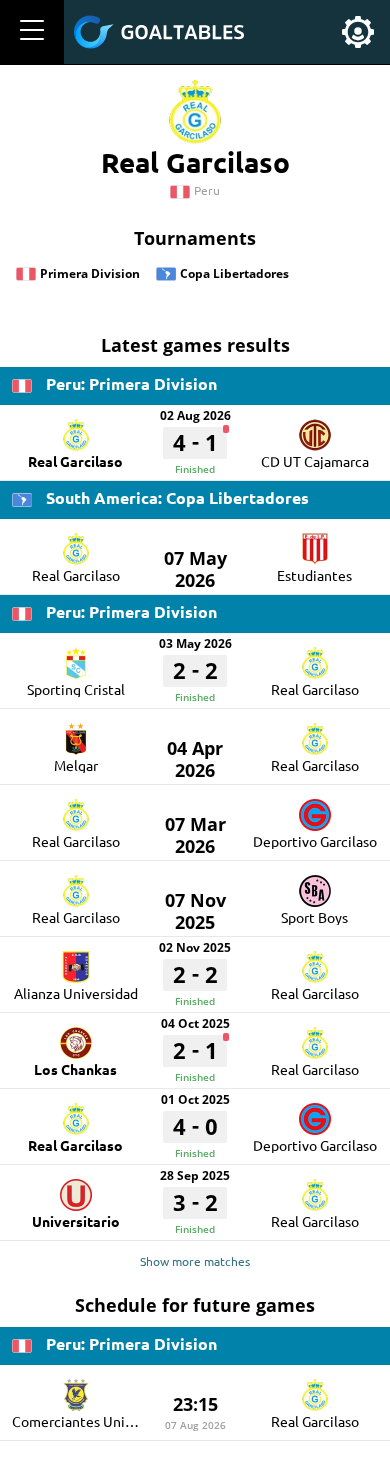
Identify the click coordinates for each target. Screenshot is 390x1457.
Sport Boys (314, 917)
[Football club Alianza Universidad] (76, 960)
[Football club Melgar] (76, 732)
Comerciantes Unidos (79, 1421)
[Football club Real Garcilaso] (76, 428)
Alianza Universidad (76, 993)
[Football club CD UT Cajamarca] (315, 428)
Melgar (76, 765)
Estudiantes (314, 575)
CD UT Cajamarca (315, 461)
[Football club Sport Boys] (315, 884)
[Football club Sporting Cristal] (76, 656)
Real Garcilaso (75, 461)
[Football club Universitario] (76, 1188)
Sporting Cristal (76, 689)
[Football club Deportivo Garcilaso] (315, 808)
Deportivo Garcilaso (315, 841)
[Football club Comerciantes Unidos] (76, 1388)
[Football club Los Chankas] (76, 1036)
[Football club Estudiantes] (315, 542)
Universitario (76, 1221)
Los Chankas (75, 1069)
